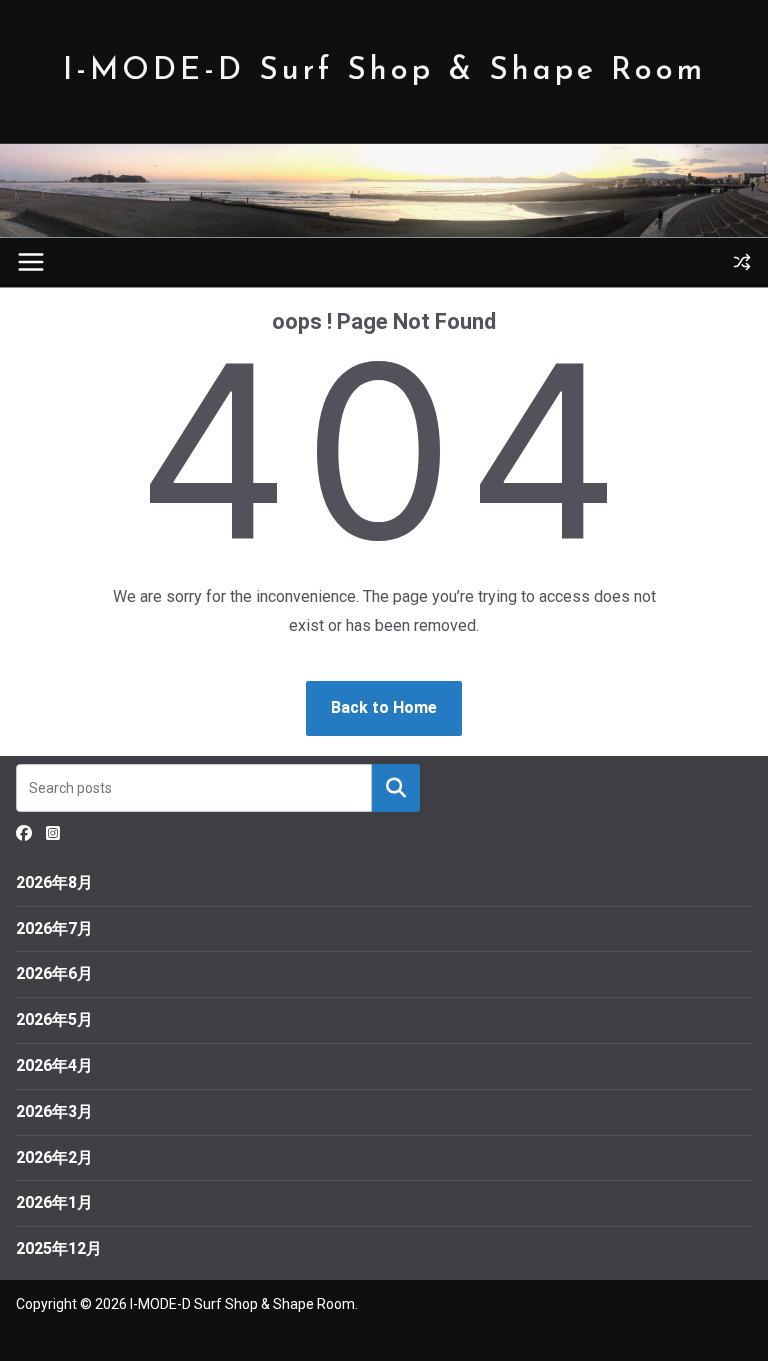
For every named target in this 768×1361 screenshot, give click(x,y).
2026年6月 (54, 973)
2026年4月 (54, 1065)
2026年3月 (54, 1111)
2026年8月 (54, 882)
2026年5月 (54, 1019)
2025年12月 (59, 1248)
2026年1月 (54, 1202)
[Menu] (31, 262)
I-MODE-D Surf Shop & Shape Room (384, 71)
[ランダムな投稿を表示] (742, 262)
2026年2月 (54, 1157)
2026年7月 (54, 928)
